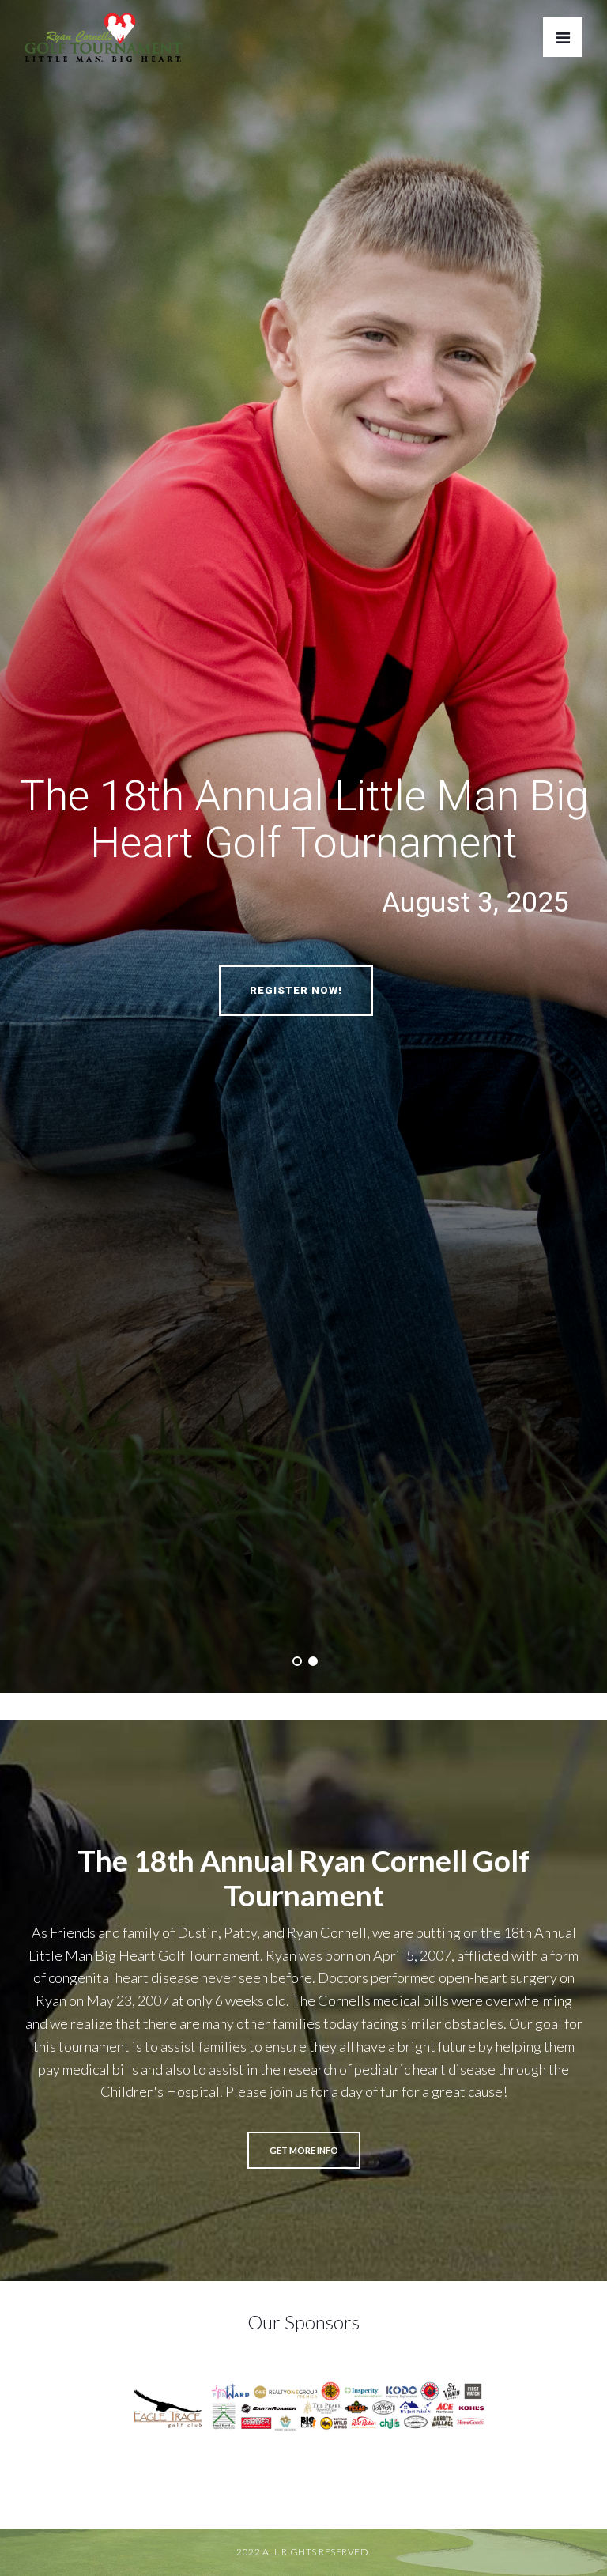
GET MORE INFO (304, 2150)
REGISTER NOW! (296, 990)
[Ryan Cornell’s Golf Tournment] (104, 42)
